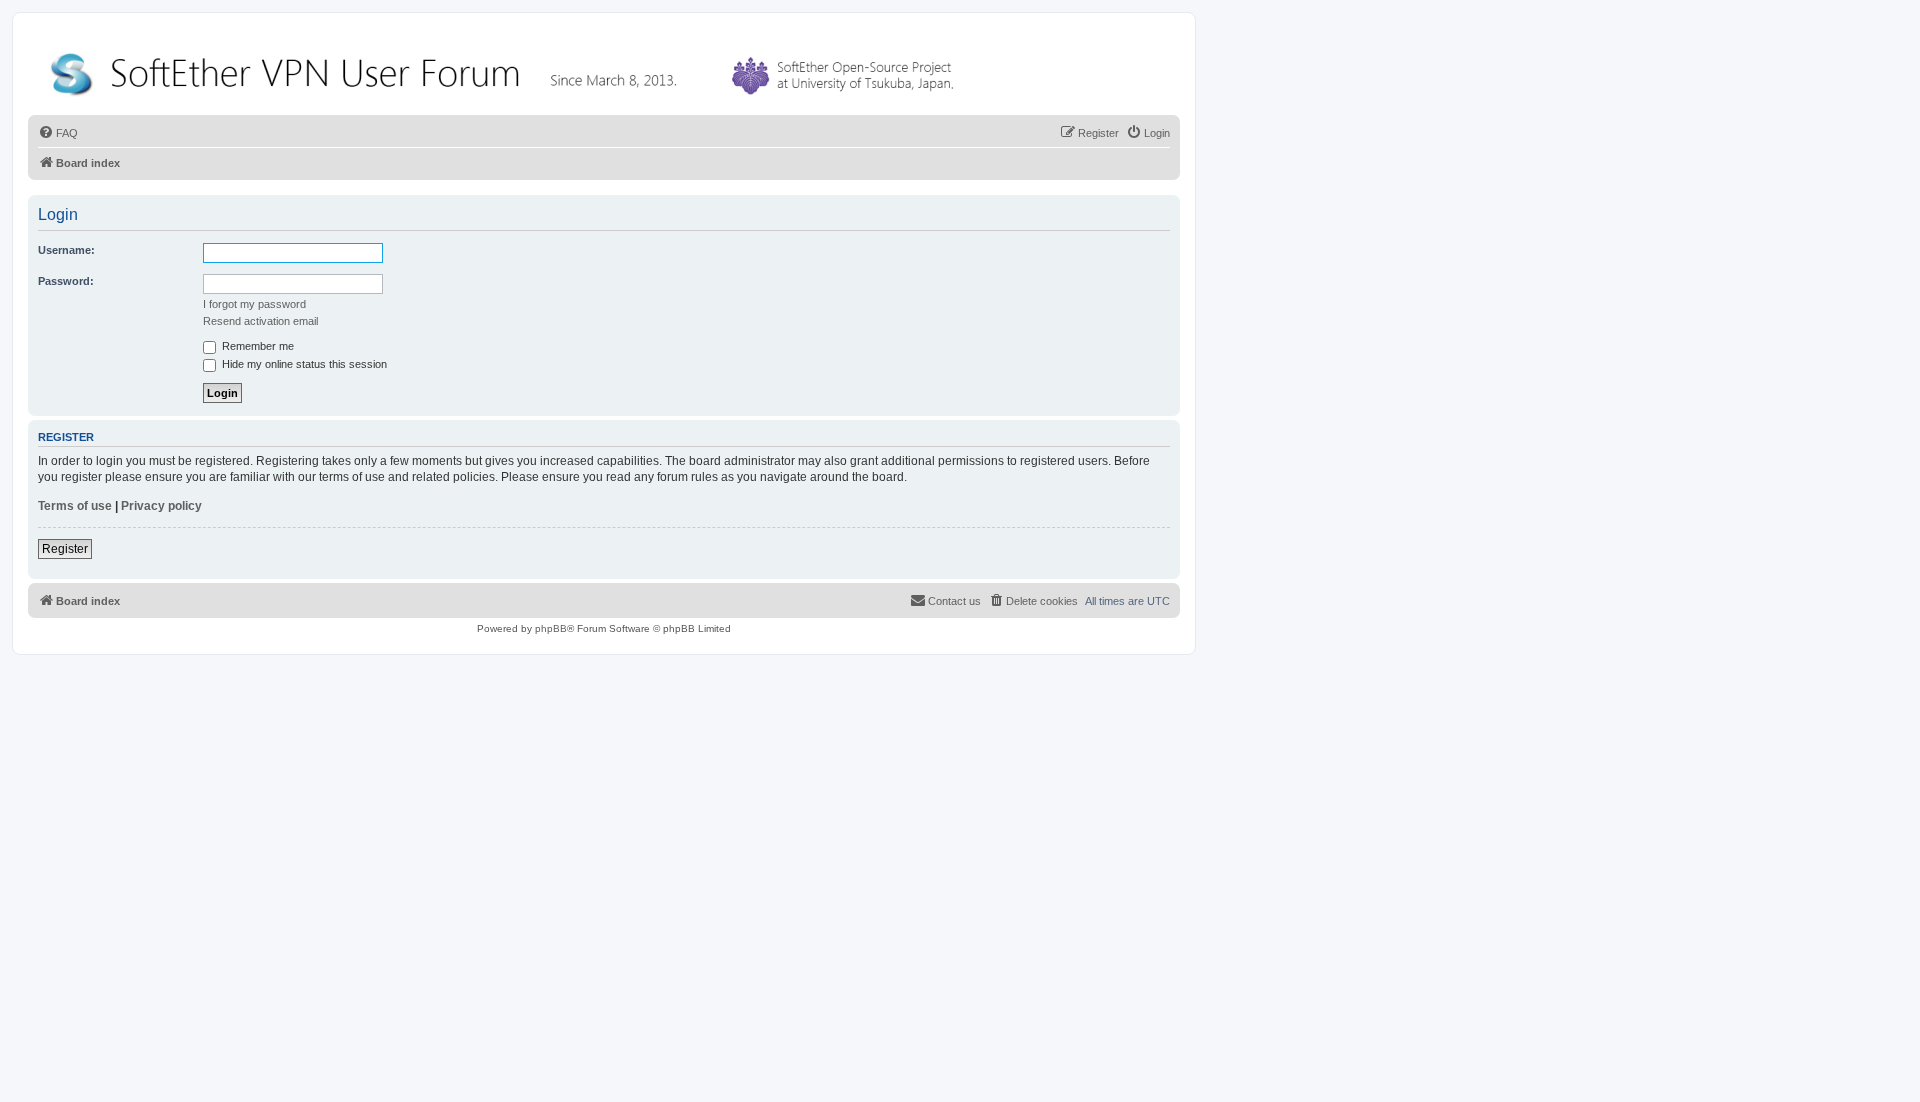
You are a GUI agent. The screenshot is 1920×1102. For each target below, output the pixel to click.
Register (65, 549)
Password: (66, 281)
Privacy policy (161, 506)
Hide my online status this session (303, 364)
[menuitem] (58, 133)
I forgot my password (254, 304)
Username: (66, 250)
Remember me (256, 346)
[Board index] (506, 69)
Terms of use (75, 506)
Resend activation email (260, 321)
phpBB (551, 628)
